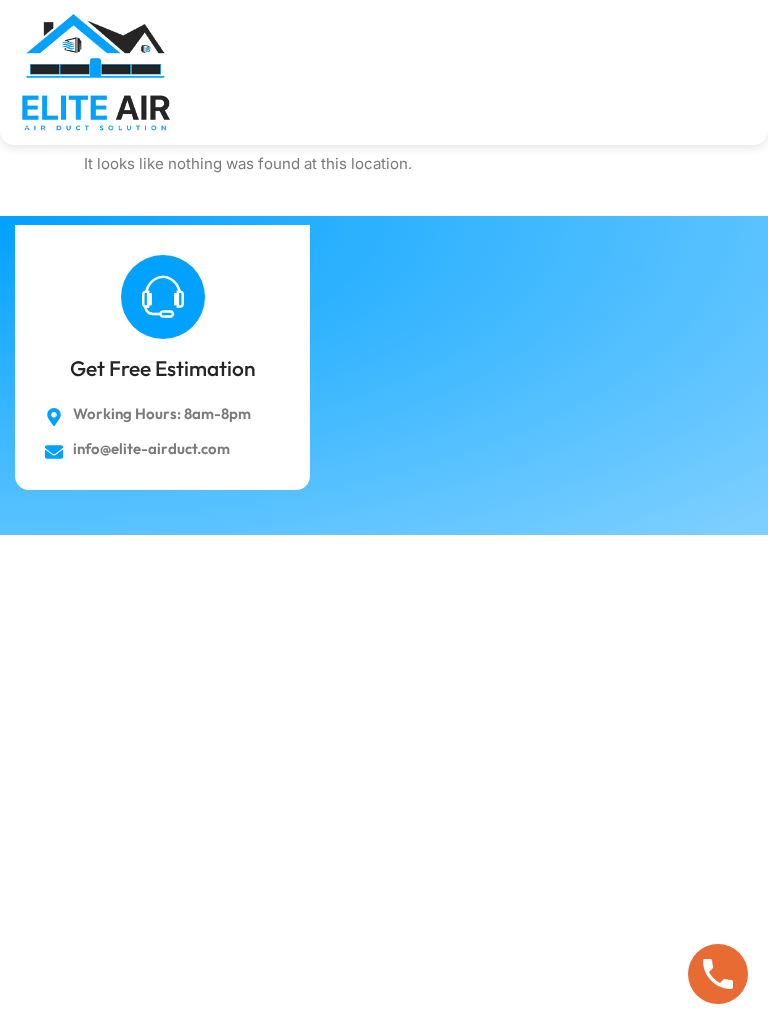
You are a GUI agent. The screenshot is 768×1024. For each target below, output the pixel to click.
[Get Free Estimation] (163, 297)
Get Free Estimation (163, 368)
